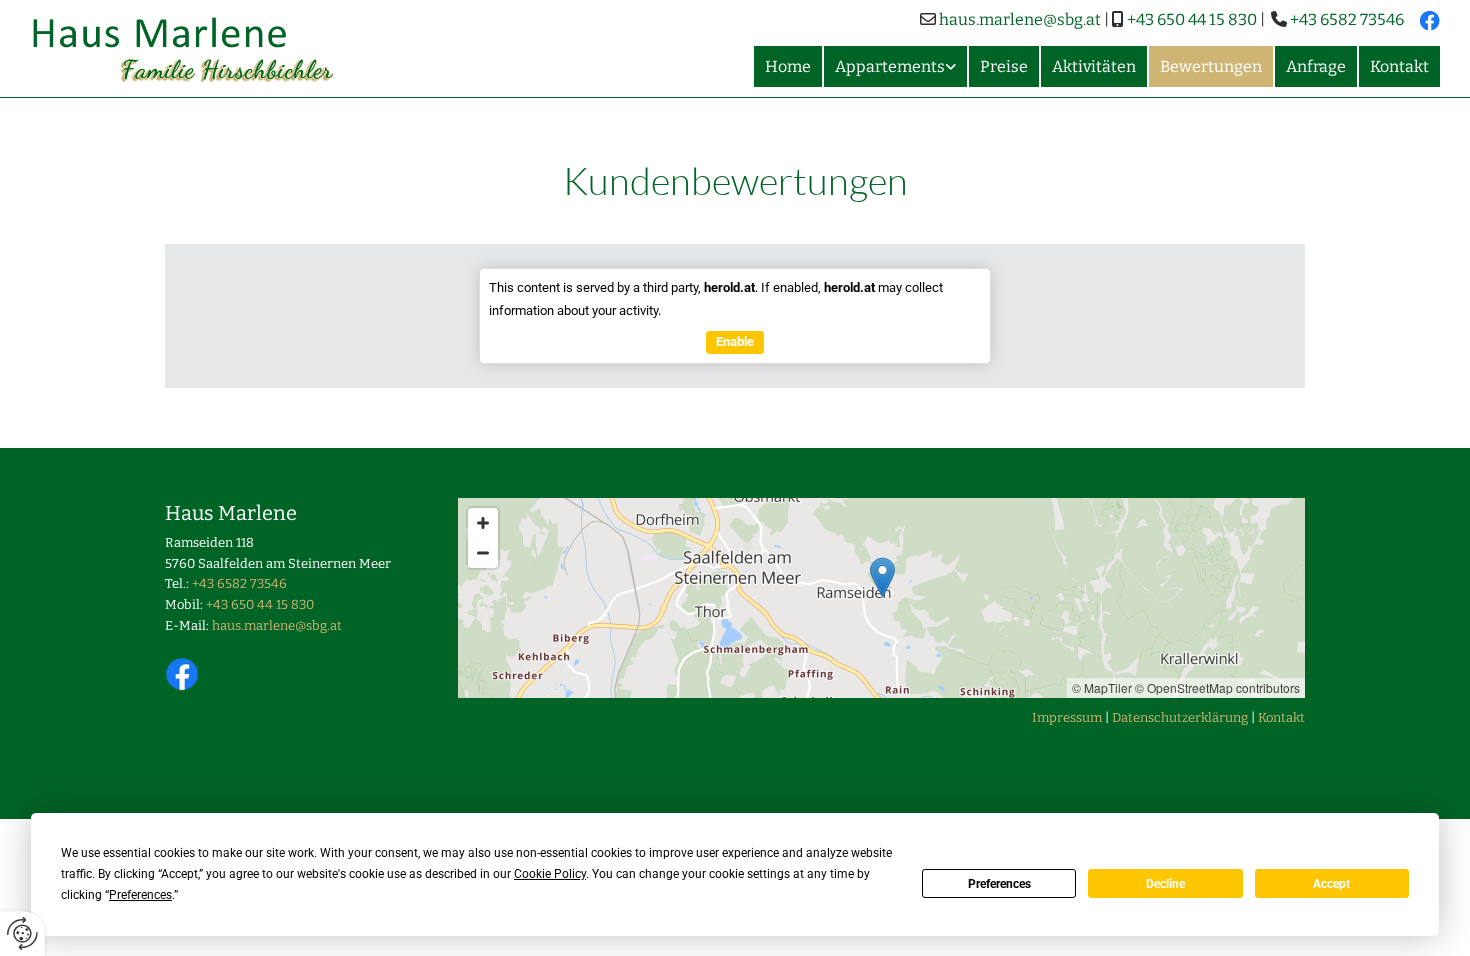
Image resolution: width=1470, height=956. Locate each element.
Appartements (890, 66)
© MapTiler (1102, 687)
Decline (1165, 884)
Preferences (999, 884)
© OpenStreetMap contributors (1217, 687)
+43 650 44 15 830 (1192, 19)
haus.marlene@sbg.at (1020, 19)
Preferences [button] (140, 895)
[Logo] (195, 48)
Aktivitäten (1094, 66)
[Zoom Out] (483, 553)
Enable (735, 341)
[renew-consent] (22, 933)
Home (788, 66)
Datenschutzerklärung (1180, 717)
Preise (1004, 66)
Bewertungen (1211, 66)
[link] (894, 66)
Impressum (1067, 717)
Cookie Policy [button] (550, 874)
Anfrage (1316, 66)
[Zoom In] (483, 523)
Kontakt (1399, 66)
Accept (1331, 884)
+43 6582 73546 (1347, 19)
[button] (882, 577)
